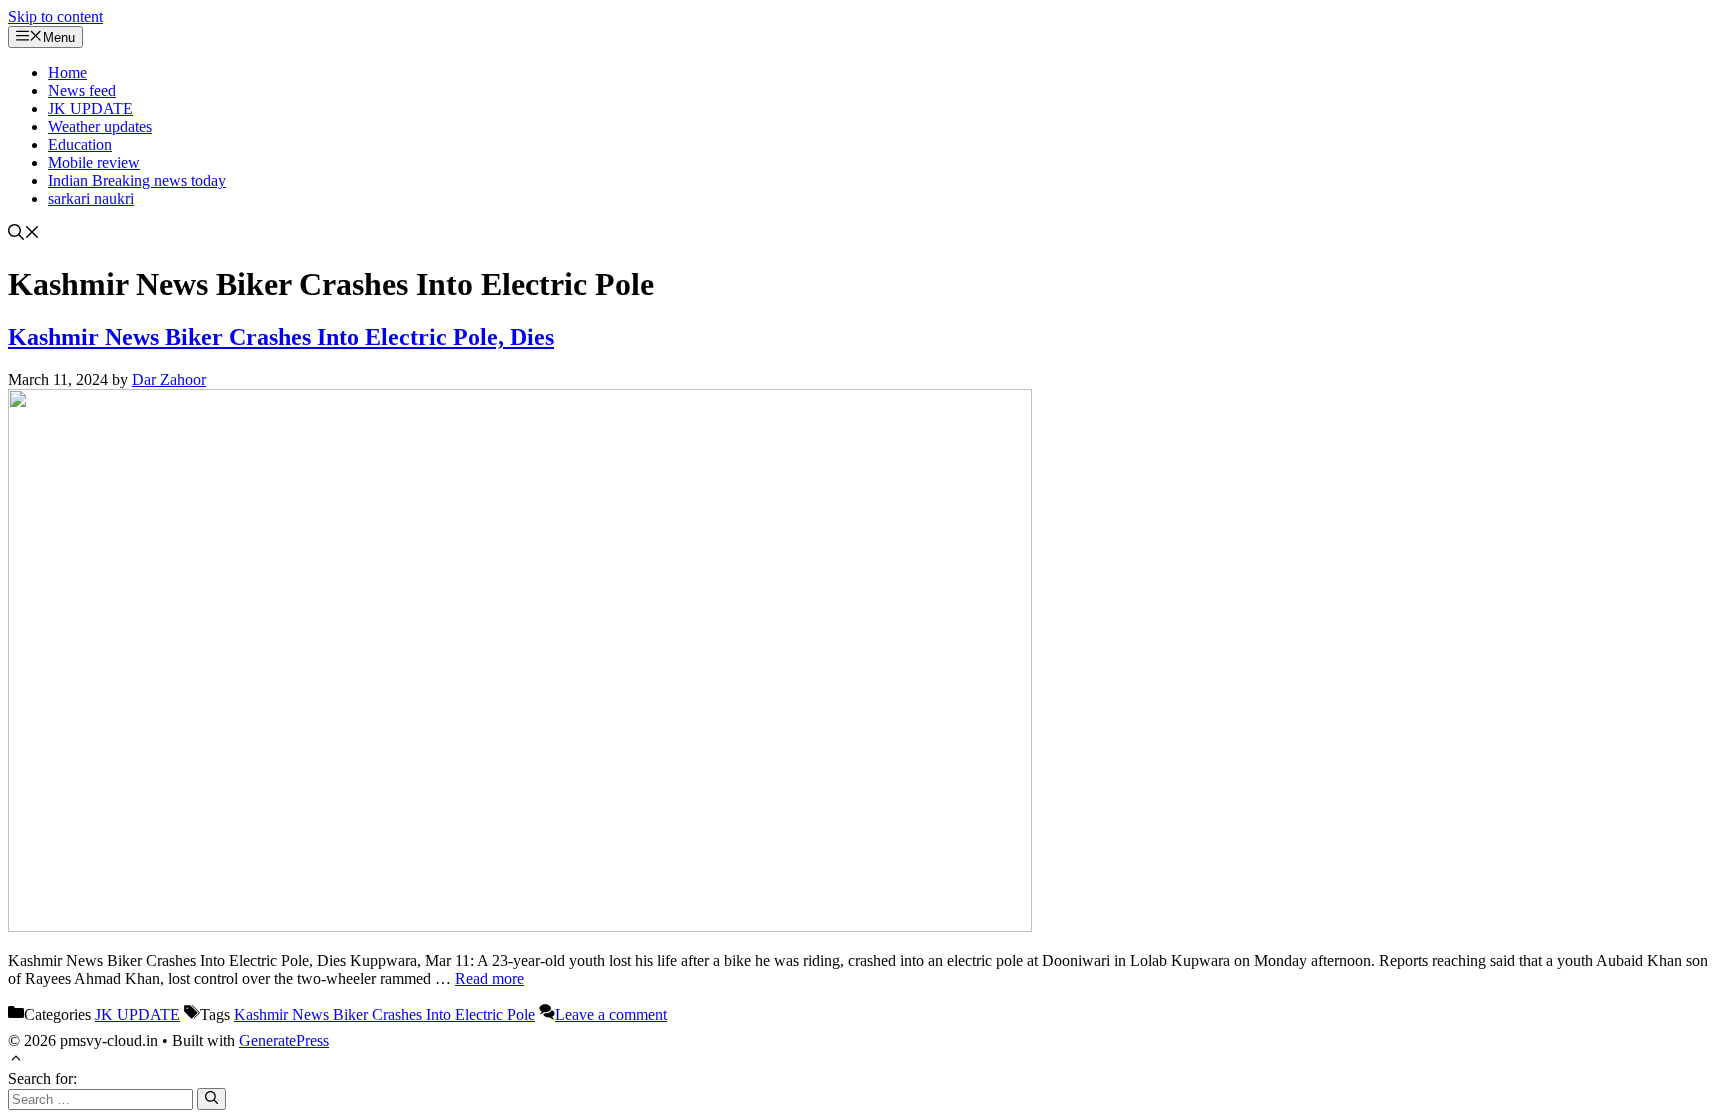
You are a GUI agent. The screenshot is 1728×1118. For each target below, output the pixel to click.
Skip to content (55, 16)
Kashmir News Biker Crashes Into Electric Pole (384, 1014)
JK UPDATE (90, 108)
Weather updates (100, 126)
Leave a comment (611, 1014)
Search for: (42, 1078)
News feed (82, 90)
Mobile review (94, 162)
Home (67, 72)
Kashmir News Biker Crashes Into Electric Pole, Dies (281, 337)
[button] (24, 234)
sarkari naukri (91, 198)
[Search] (211, 1099)
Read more (489, 978)
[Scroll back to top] (16, 1060)
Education (80, 144)
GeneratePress (284, 1040)
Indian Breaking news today (137, 180)
